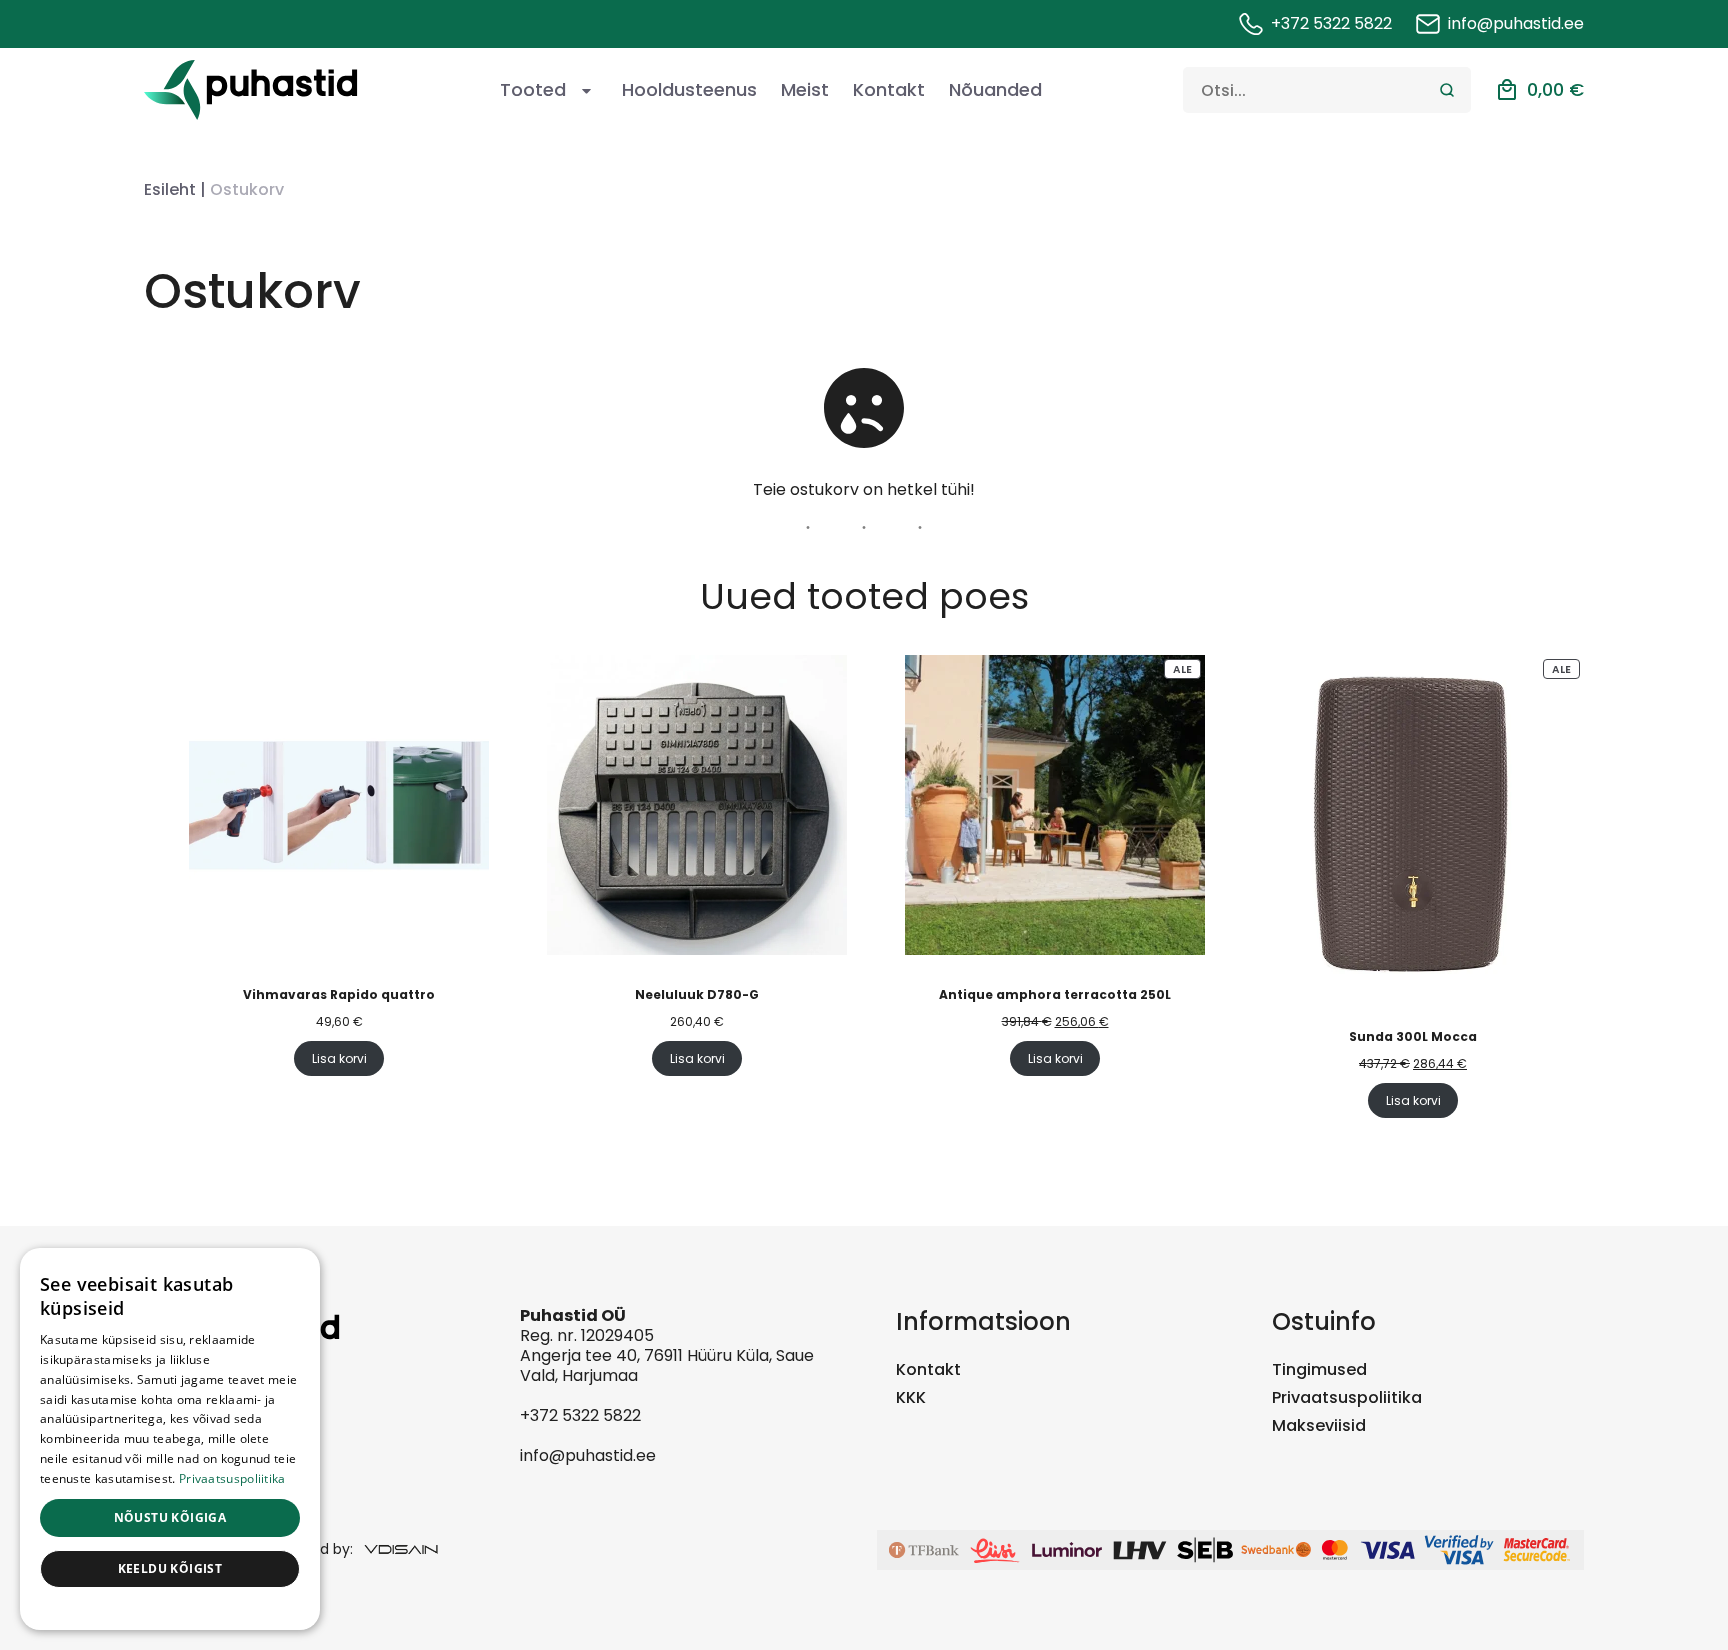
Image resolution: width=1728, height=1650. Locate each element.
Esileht (170, 189)
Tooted (533, 90)
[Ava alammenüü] (586, 90)
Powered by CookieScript (170, 1608)
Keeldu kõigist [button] (170, 1568)
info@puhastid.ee (588, 1455)
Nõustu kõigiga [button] (170, 1517)
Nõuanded (995, 89)
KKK (911, 1397)
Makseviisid (1319, 1425)
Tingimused (1319, 1369)
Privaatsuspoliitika (1347, 1397)
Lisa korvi (339, 1058)
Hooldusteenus (689, 89)
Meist (805, 89)
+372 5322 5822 (580, 1415)
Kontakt (889, 89)
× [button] (297, 1269)
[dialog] (170, 1439)
